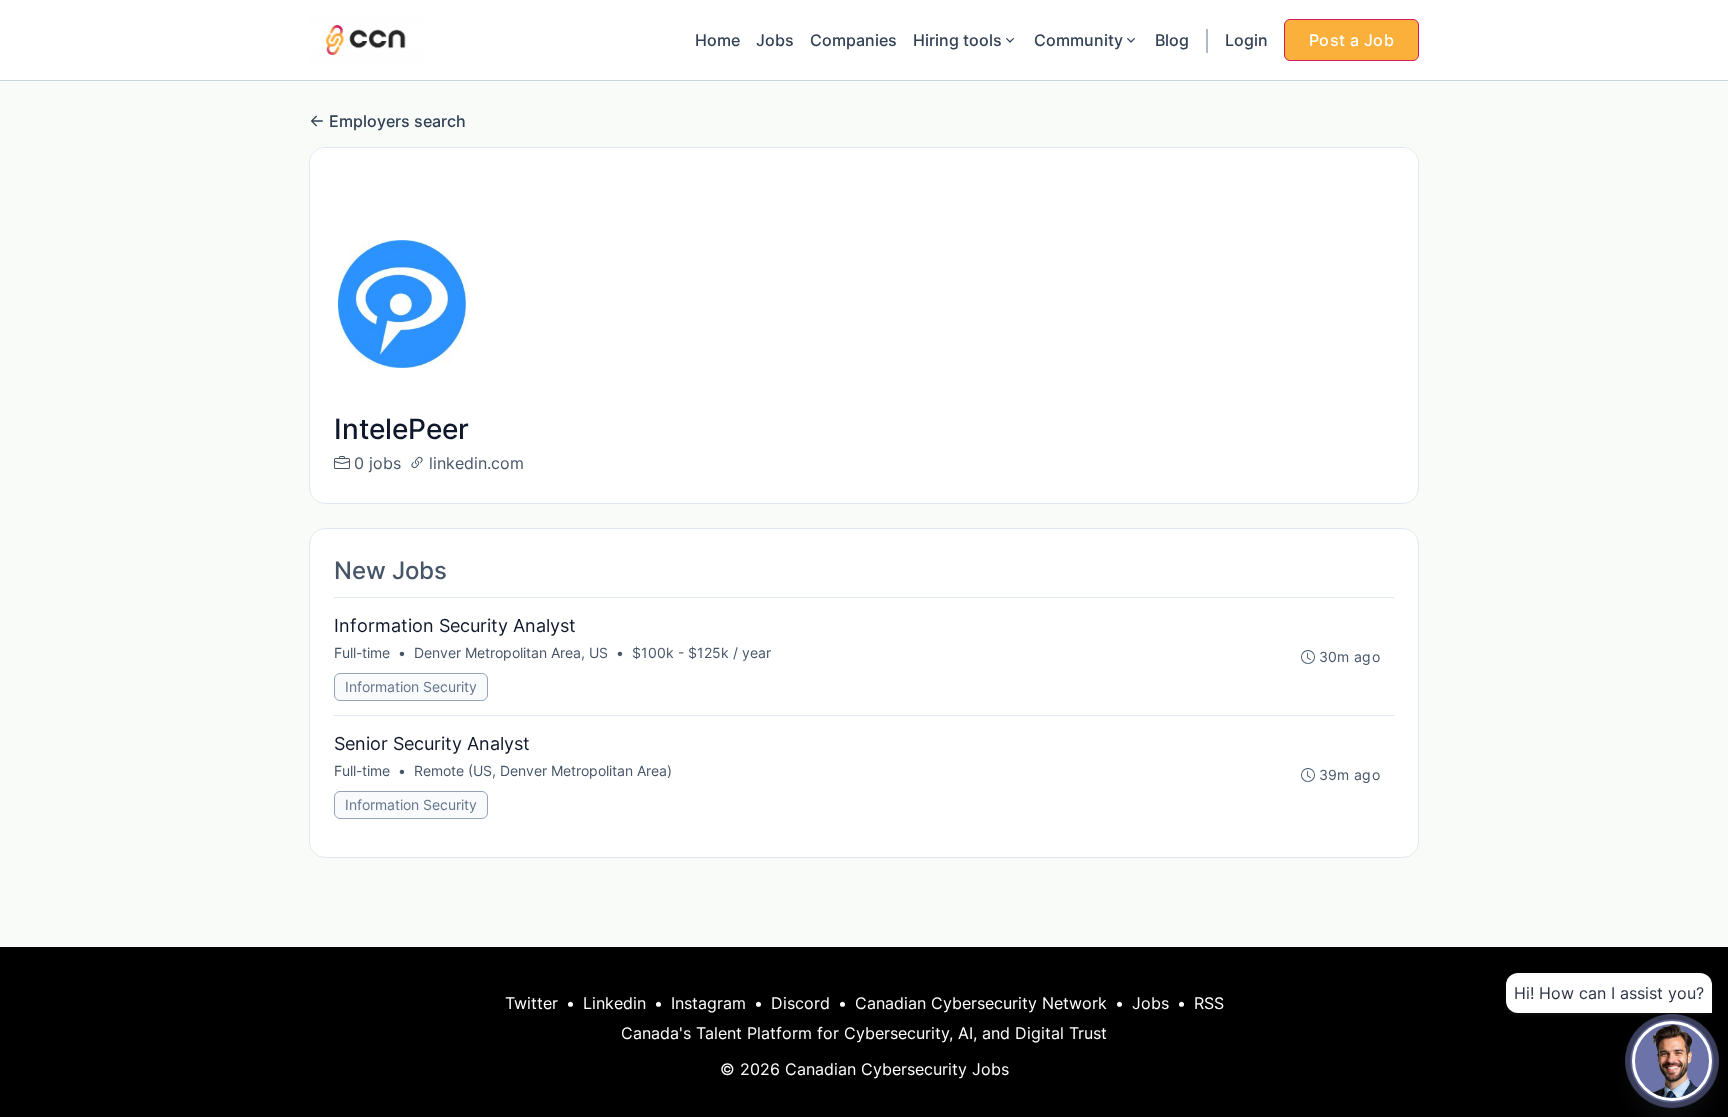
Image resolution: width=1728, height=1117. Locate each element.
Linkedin (614, 1003)
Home (717, 40)
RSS (1209, 1003)
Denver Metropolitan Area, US (511, 652)
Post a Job (1351, 40)
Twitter (531, 1003)
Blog (1172, 40)
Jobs (775, 40)
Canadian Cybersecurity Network (981, 1003)
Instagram (708, 1003)
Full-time (362, 652)
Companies (853, 40)
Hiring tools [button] (957, 40)
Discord (800, 1003)
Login (1246, 40)
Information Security (411, 686)
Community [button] (1078, 40)
